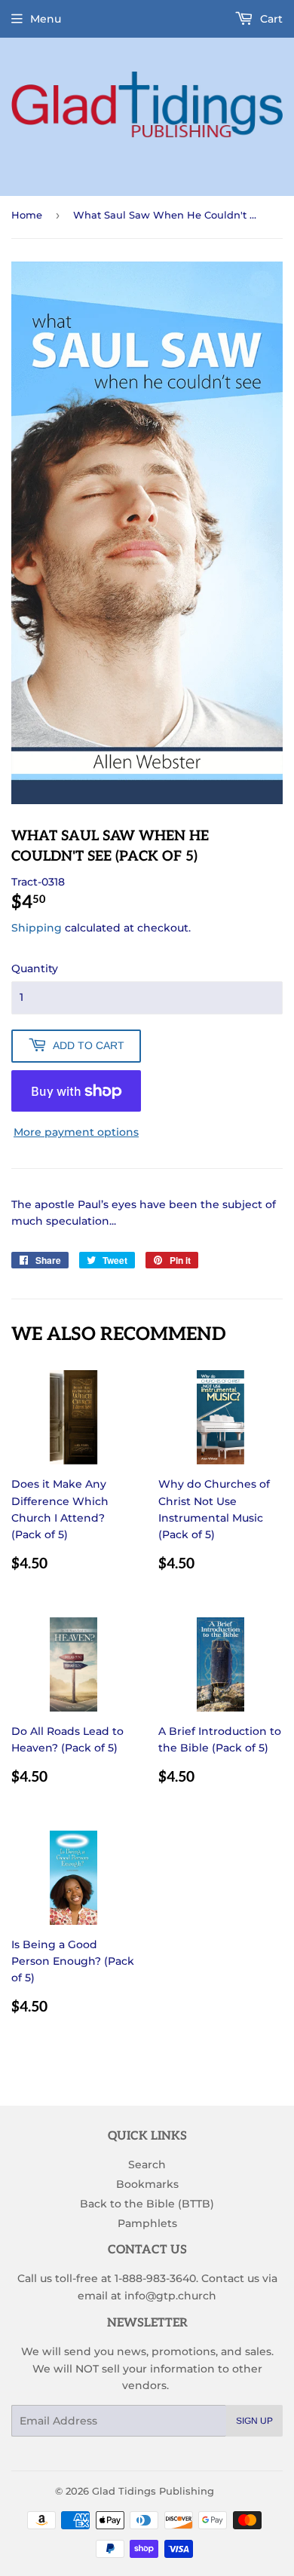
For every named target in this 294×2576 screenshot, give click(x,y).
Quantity (35, 968)
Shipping (37, 928)
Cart (270, 19)
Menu (46, 19)
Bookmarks (147, 2184)
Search (147, 2165)
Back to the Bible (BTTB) (147, 2204)
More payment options (76, 1132)
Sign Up (254, 2421)
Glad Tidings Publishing (153, 2491)
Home (27, 215)
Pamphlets (147, 2223)
